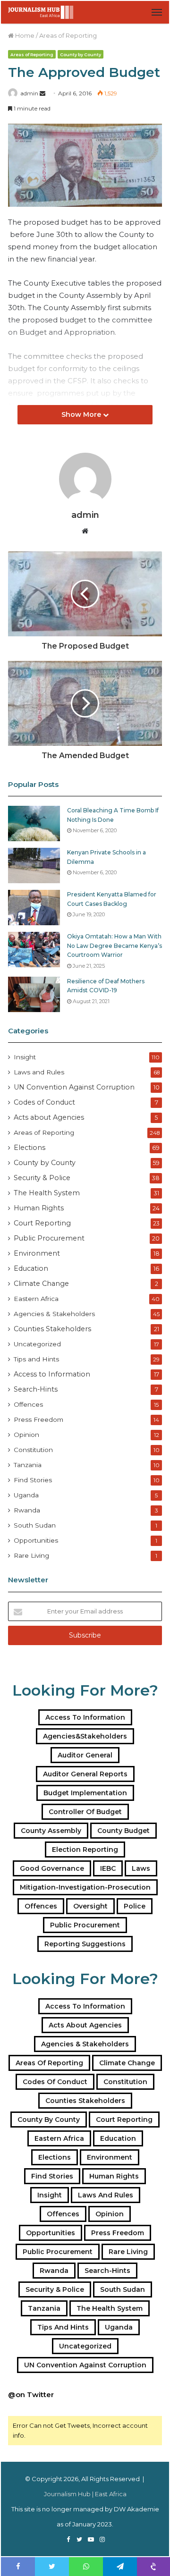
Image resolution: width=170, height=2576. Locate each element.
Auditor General (85, 1755)
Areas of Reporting (68, 35)
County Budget (123, 1831)
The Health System (47, 1193)
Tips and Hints (36, 1359)
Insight (25, 1057)
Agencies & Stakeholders (54, 1314)
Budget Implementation (85, 1793)
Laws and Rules (39, 1072)
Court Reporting (42, 1223)
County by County (81, 55)
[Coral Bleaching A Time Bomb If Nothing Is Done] (34, 823)
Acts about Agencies (49, 1117)
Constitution (33, 1450)
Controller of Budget (85, 1812)
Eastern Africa (36, 1299)
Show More (82, 414)
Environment (37, 1253)
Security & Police (42, 1178)
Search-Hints (36, 1389)
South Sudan (35, 1525)
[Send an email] (42, 93)
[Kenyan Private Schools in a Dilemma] (34, 866)
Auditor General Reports (85, 1774)
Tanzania (28, 1465)
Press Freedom (38, 1419)
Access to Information (52, 1374)
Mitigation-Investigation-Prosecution (85, 1887)
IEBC (108, 1868)
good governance (52, 1868)
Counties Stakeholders (52, 1329)
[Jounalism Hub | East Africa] (41, 12)
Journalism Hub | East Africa (85, 2494)
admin (29, 93)
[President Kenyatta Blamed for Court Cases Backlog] (34, 908)
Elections (30, 1148)
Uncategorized (37, 1344)
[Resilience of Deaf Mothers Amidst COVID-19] (34, 994)
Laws (141, 1868)
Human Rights (39, 1208)
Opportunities (36, 1540)
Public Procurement (49, 1238)
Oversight (90, 1906)
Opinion (26, 1435)
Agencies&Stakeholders (85, 1736)
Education (31, 1268)
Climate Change (41, 1284)
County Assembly (51, 1831)
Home (24, 35)
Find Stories (33, 1480)
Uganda (26, 1495)
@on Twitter (31, 2394)
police (135, 1906)
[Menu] (157, 12)
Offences (28, 1404)
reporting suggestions (85, 1944)
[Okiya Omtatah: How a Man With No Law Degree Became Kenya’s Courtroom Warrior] (34, 950)
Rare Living (31, 1555)
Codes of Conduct (44, 1102)
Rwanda (27, 1510)
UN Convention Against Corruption (74, 1087)
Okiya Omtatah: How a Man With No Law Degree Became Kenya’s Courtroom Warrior (115, 946)
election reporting (85, 1850)
